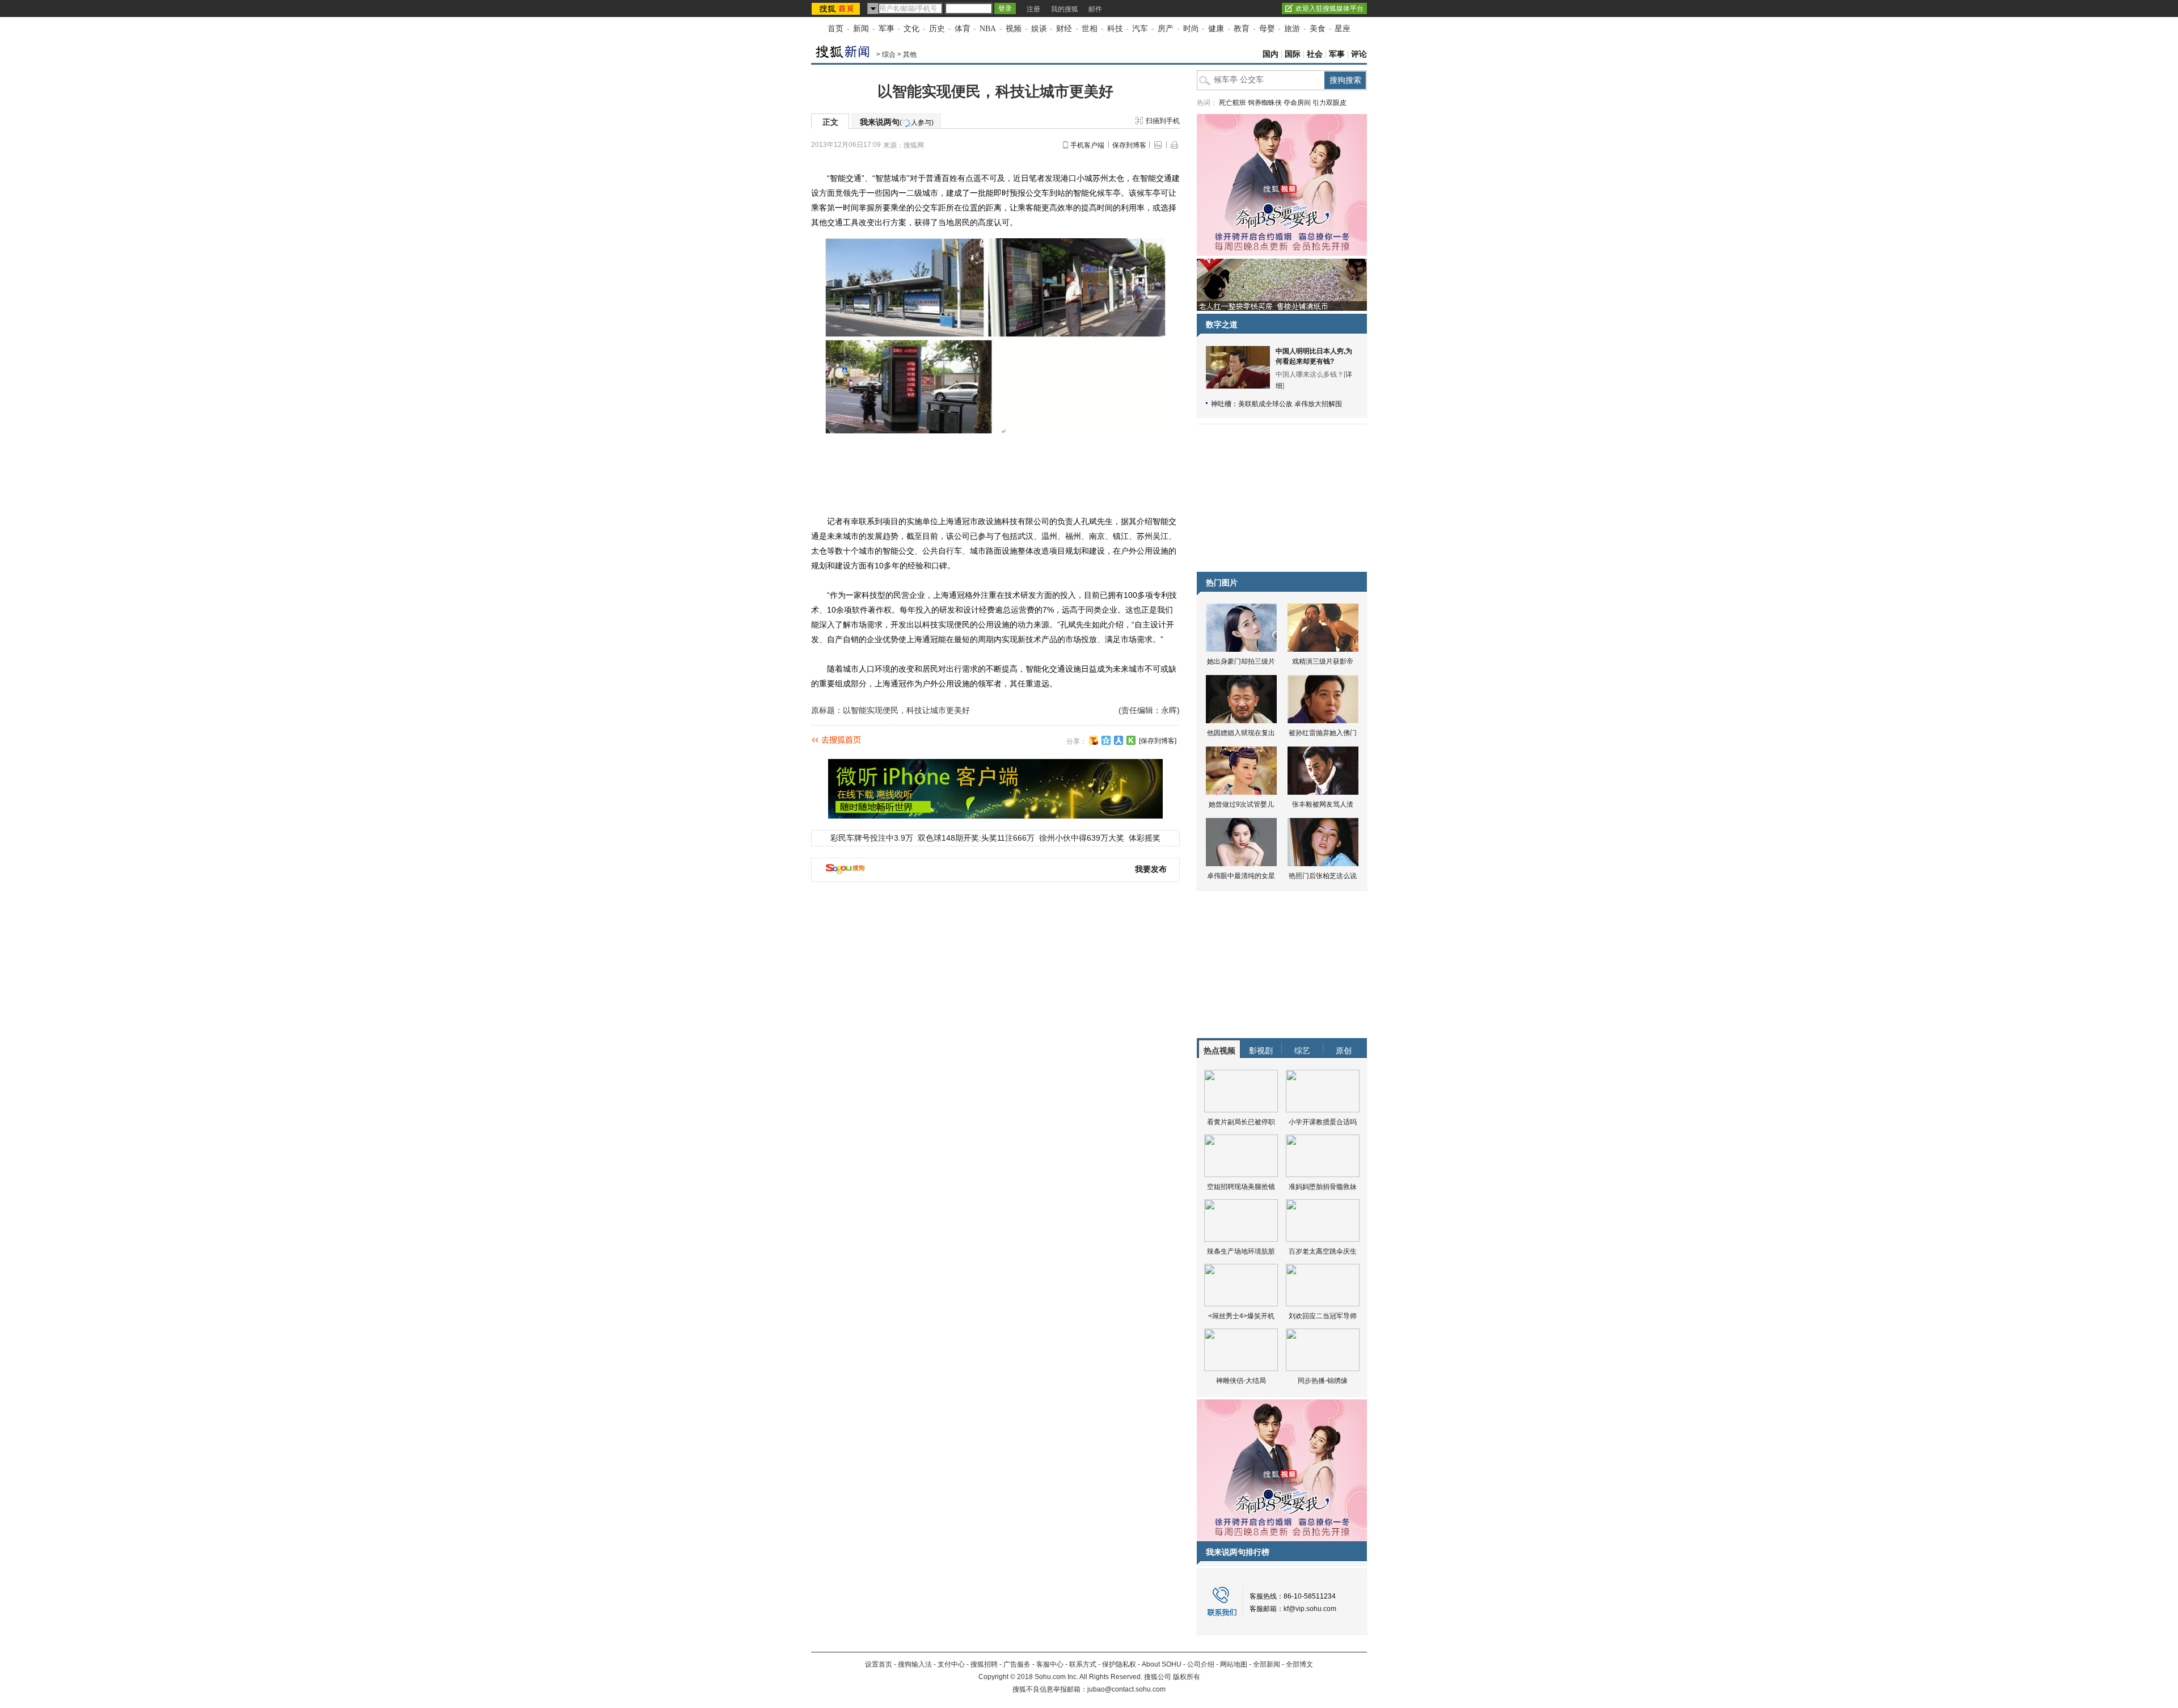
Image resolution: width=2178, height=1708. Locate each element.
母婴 (1267, 29)
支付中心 (951, 1664)
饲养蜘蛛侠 (1265, 103)
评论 (1359, 54)
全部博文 (1299, 1664)
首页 (835, 29)
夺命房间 (1297, 103)
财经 (1064, 29)
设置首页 (879, 1664)
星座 (1343, 29)
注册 (1033, 9)
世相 (1090, 29)
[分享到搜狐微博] (1094, 740)
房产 (1166, 29)
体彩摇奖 (1145, 838)
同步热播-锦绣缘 (1323, 1381)
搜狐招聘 (984, 1664)
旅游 (1292, 29)
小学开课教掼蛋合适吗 (1323, 1122)
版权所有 (1187, 1677)
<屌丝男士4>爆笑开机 (1241, 1316)
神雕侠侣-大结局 (1241, 1381)
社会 (1315, 54)
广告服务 (1017, 1664)
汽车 (1140, 29)
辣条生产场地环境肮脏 (1241, 1251)
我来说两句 (897, 122)
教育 (1242, 29)
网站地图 (1234, 1664)
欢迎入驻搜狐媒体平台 (1329, 9)
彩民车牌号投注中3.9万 (872, 838)
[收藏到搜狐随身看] (1131, 740)
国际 (1293, 54)
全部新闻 (1267, 1664)
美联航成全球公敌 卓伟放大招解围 (1290, 404)
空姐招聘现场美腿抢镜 (1241, 1187)
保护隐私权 (1119, 1664)
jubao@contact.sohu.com (1126, 1689)
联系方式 (1083, 1664)
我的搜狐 (1065, 9)
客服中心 (1050, 1664)
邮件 (1095, 9)
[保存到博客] (1158, 741)
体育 (963, 29)
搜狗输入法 (915, 1664)
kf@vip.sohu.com (1310, 1609)
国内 (1270, 54)
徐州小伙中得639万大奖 (1082, 838)
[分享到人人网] (1118, 740)
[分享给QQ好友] (1106, 740)
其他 (910, 54)
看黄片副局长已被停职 (1241, 1122)
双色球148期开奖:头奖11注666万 (976, 838)
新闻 (861, 29)
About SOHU (1162, 1664)
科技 (1115, 29)
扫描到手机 (1163, 121)
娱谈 (1039, 29)
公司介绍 (1201, 1664)
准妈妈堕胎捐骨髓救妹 (1323, 1187)
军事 (887, 29)
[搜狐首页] (837, 9)
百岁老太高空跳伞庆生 (1323, 1251)
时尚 (1191, 29)
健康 (1216, 29)
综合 (889, 54)
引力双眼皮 (1329, 103)
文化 (911, 29)
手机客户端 (1087, 145)
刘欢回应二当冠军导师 (1323, 1316)
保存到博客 (1129, 145)
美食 (1318, 29)
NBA (988, 29)
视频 (1014, 29)
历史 (937, 29)
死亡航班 (1232, 103)
